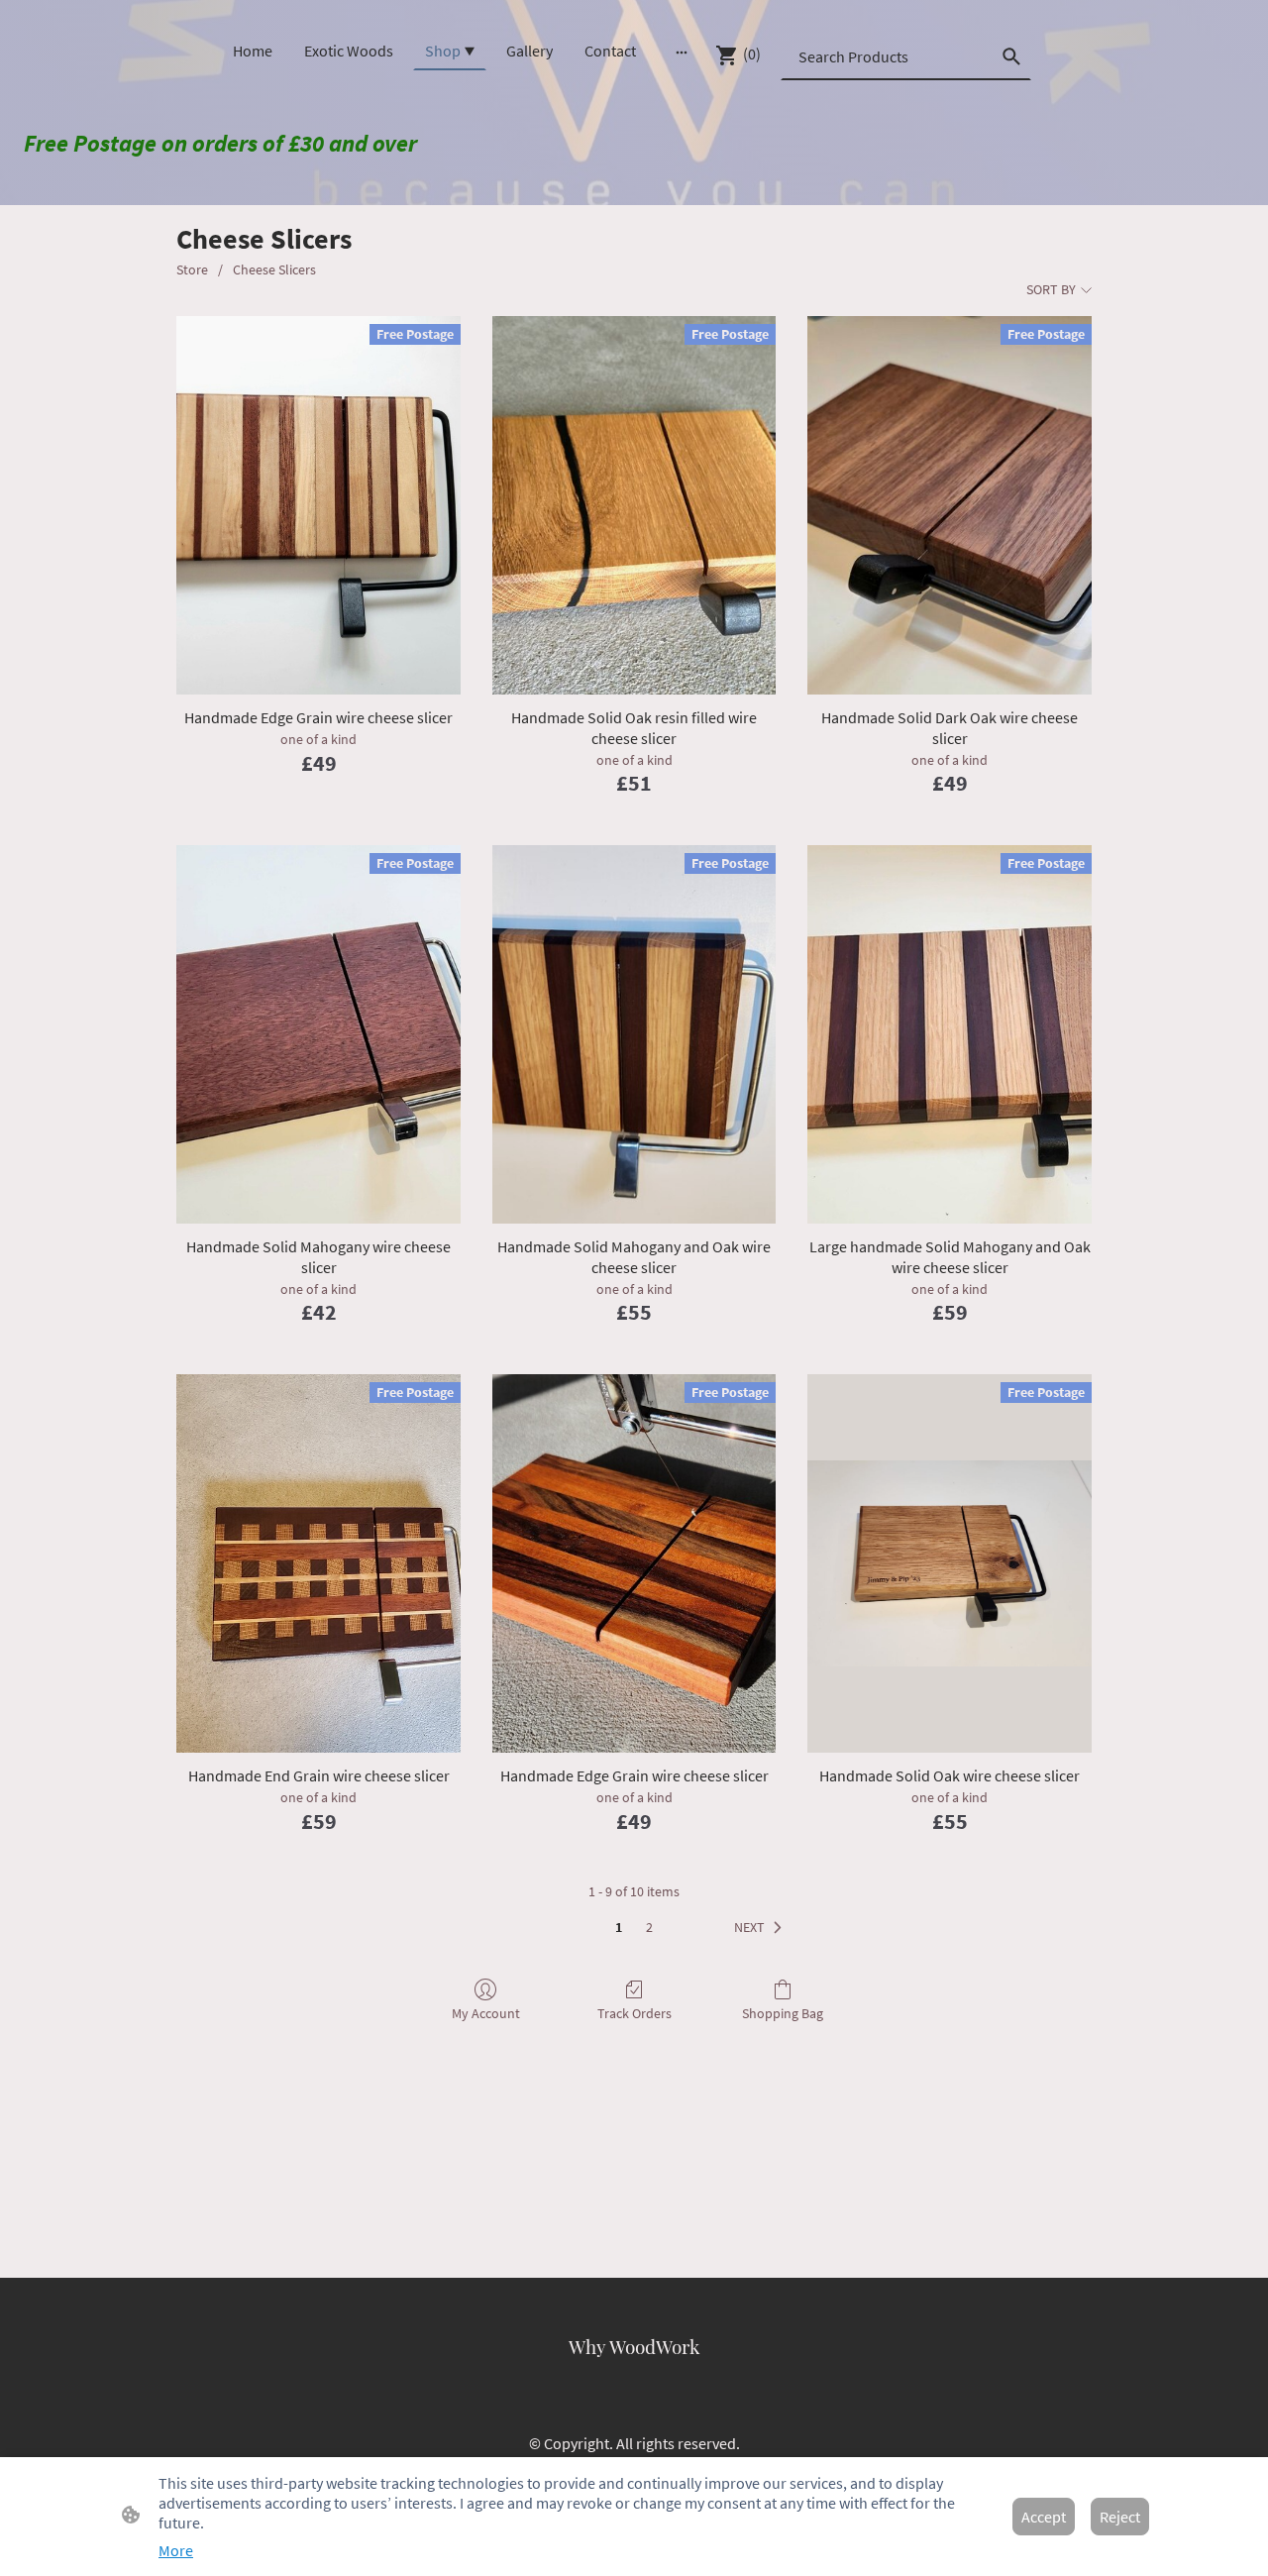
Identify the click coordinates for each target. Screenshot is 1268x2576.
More (176, 2550)
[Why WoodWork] (634, 2376)
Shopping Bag (783, 2013)
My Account (486, 2013)
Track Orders (634, 2013)
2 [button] (649, 1927)
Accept (1044, 2517)
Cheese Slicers (274, 269)
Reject (1120, 2517)
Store (192, 269)
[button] (762, 1928)
